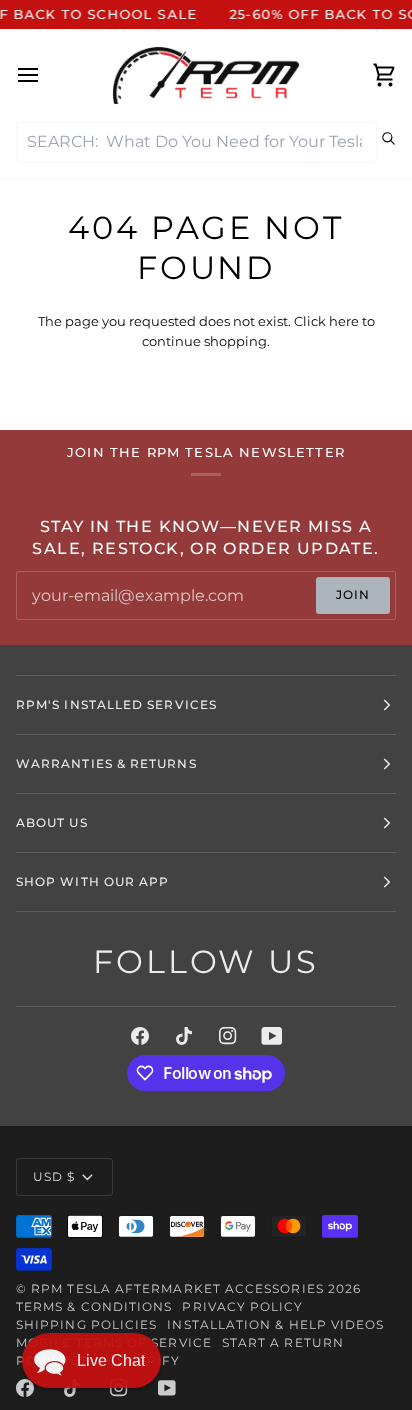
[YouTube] (272, 1036)
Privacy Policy (242, 1306)
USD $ (54, 1176)
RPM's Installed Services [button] (116, 704)
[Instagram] (228, 1036)
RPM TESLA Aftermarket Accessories (177, 1288)
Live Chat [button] (111, 1360)
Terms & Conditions (94, 1306)
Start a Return (283, 1342)
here (344, 321)
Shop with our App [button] (92, 881)
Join (353, 594)
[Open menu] (46, 75)
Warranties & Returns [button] (106, 763)
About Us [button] (52, 822)
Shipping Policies (86, 1324)
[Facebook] (140, 1036)
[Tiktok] (184, 1036)
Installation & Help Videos (275, 1324)
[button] (91, 1360)
